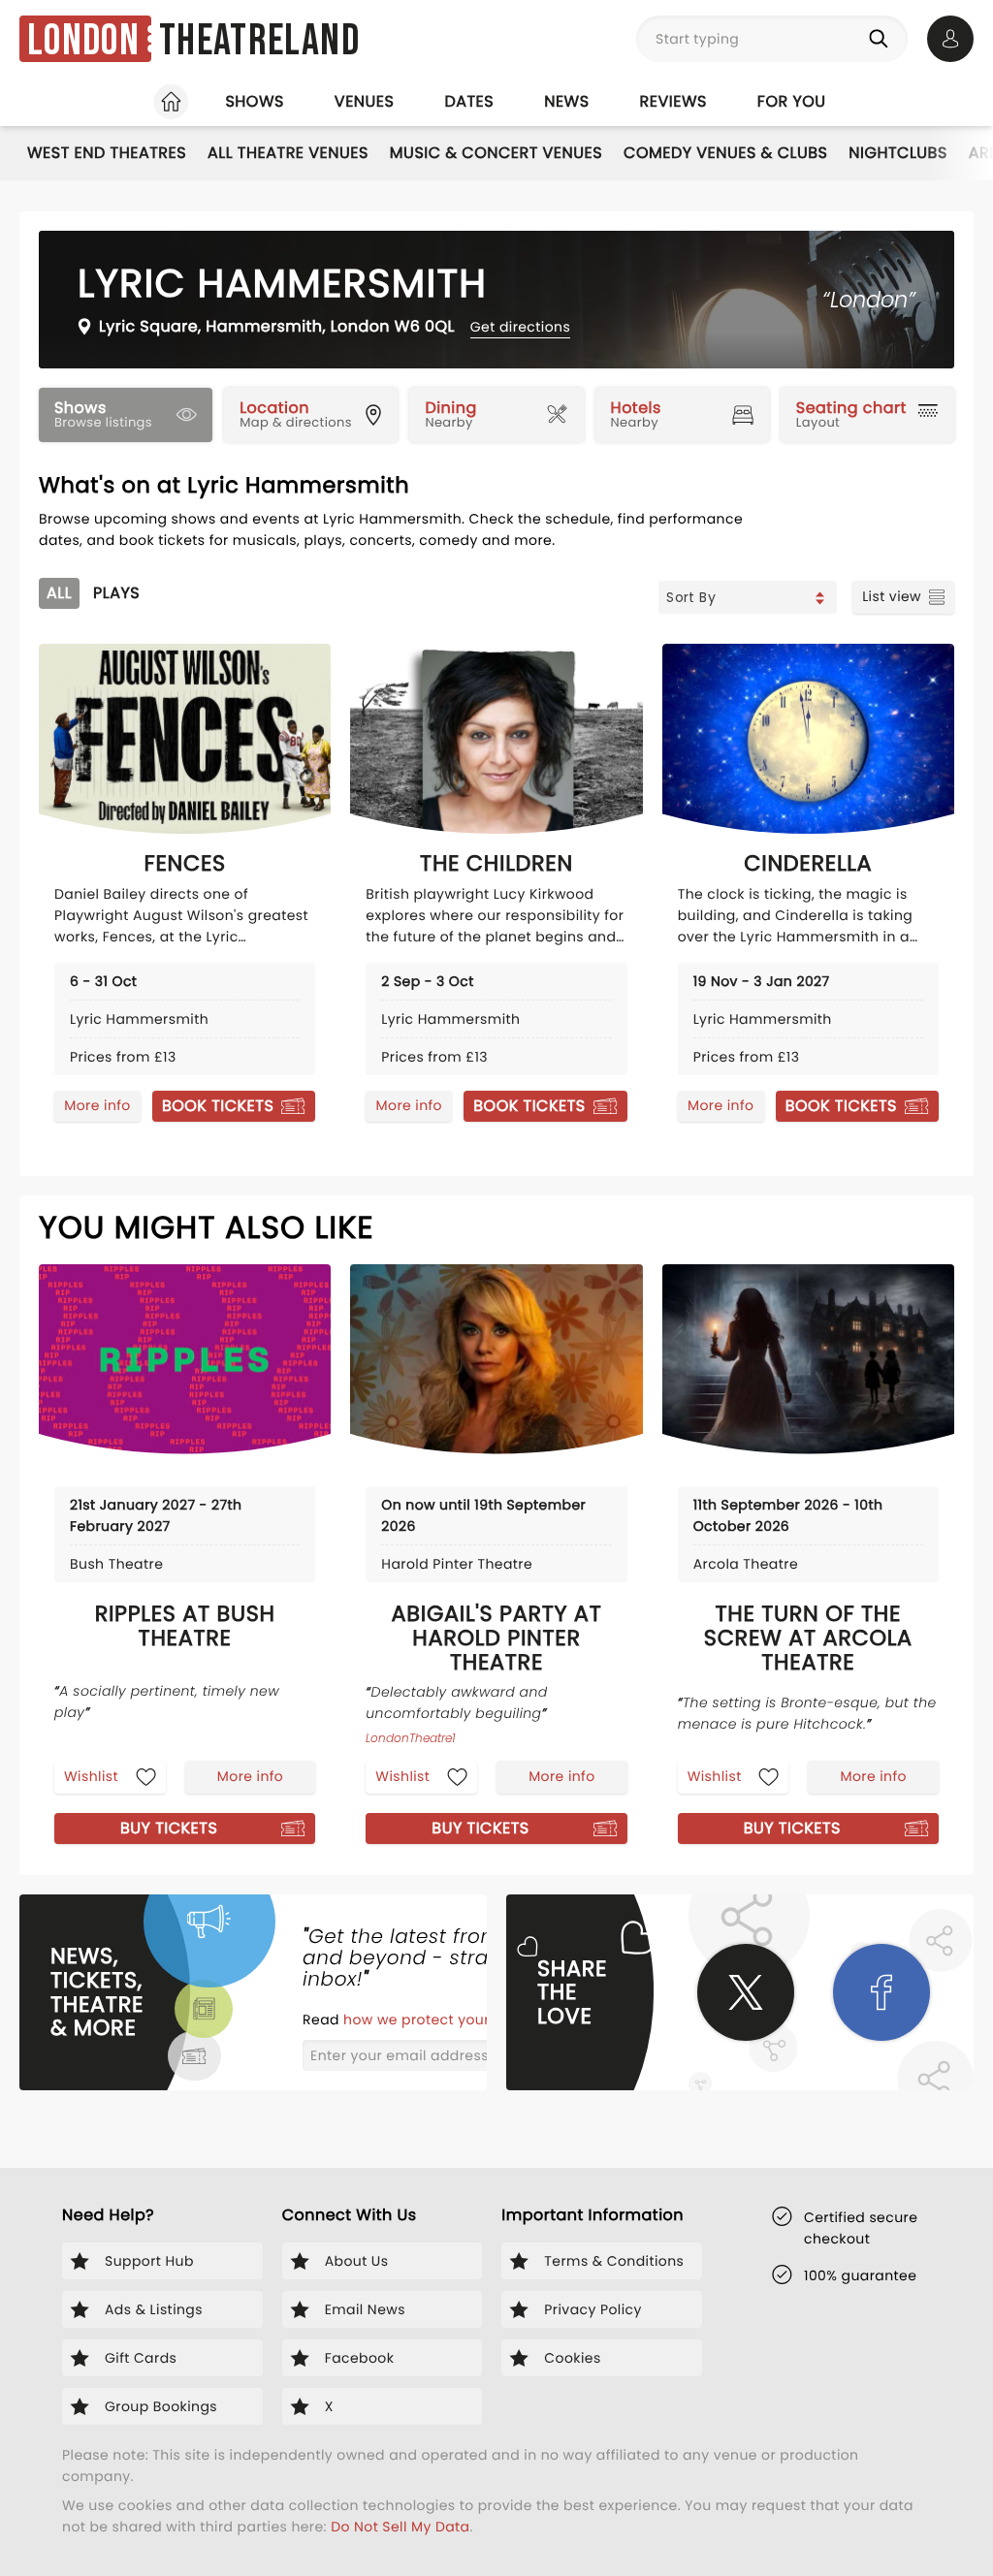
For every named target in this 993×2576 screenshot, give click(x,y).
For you (792, 101)
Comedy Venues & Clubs (725, 153)
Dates (469, 101)
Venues (365, 101)
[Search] (882, 39)
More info (97, 1105)
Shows (254, 101)
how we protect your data (437, 2019)
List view (892, 596)
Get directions (520, 327)
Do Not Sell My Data (400, 2527)
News (566, 101)
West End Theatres (107, 153)
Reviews (673, 101)
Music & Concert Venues (496, 153)
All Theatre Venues (288, 153)
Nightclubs (897, 153)
